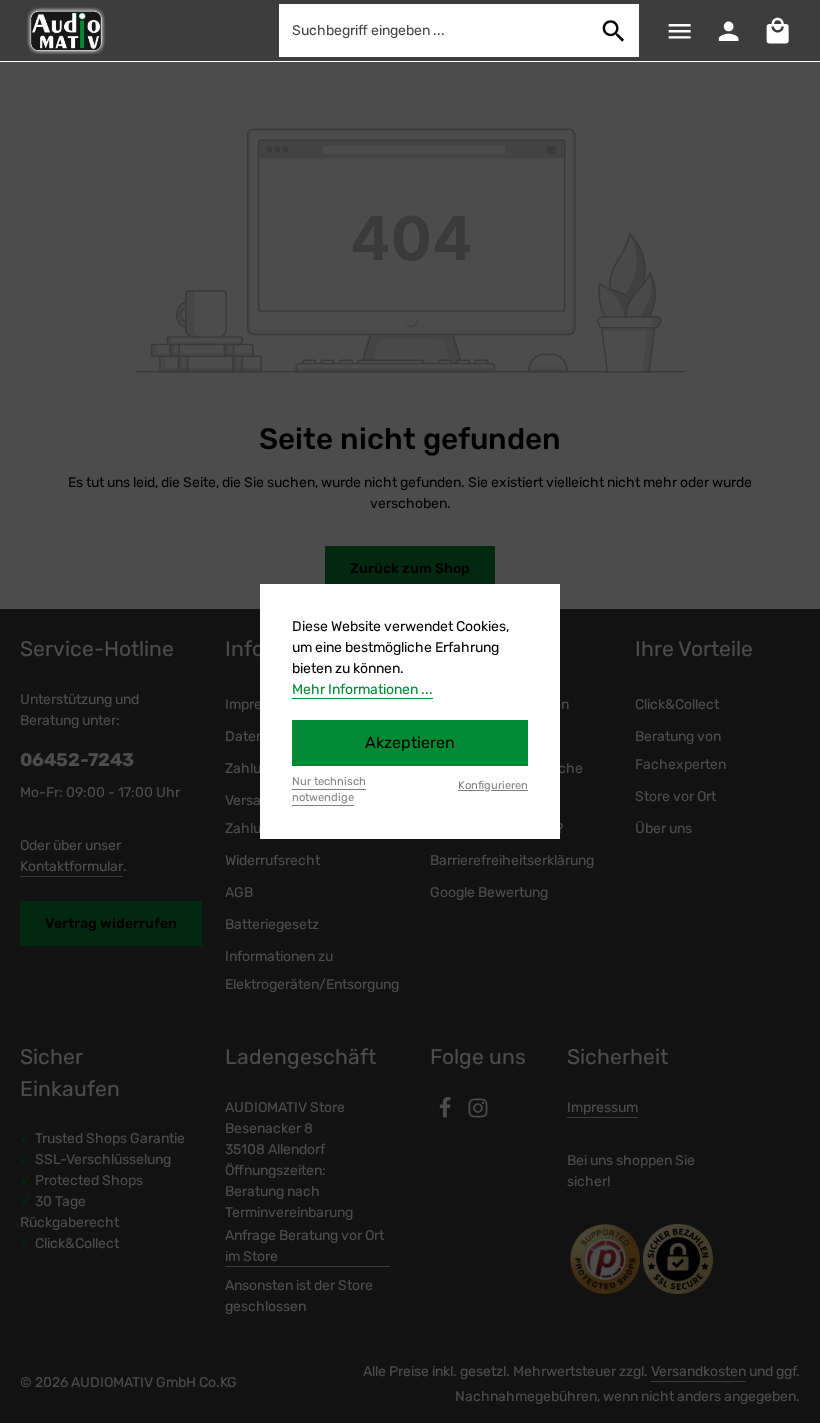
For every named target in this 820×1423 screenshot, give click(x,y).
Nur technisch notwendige (329, 790)
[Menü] (679, 30)
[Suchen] (614, 30)
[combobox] (434, 30)
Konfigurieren (493, 785)
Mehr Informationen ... (362, 689)
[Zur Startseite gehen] (65, 31)
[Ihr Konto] (728, 30)
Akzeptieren (410, 742)
